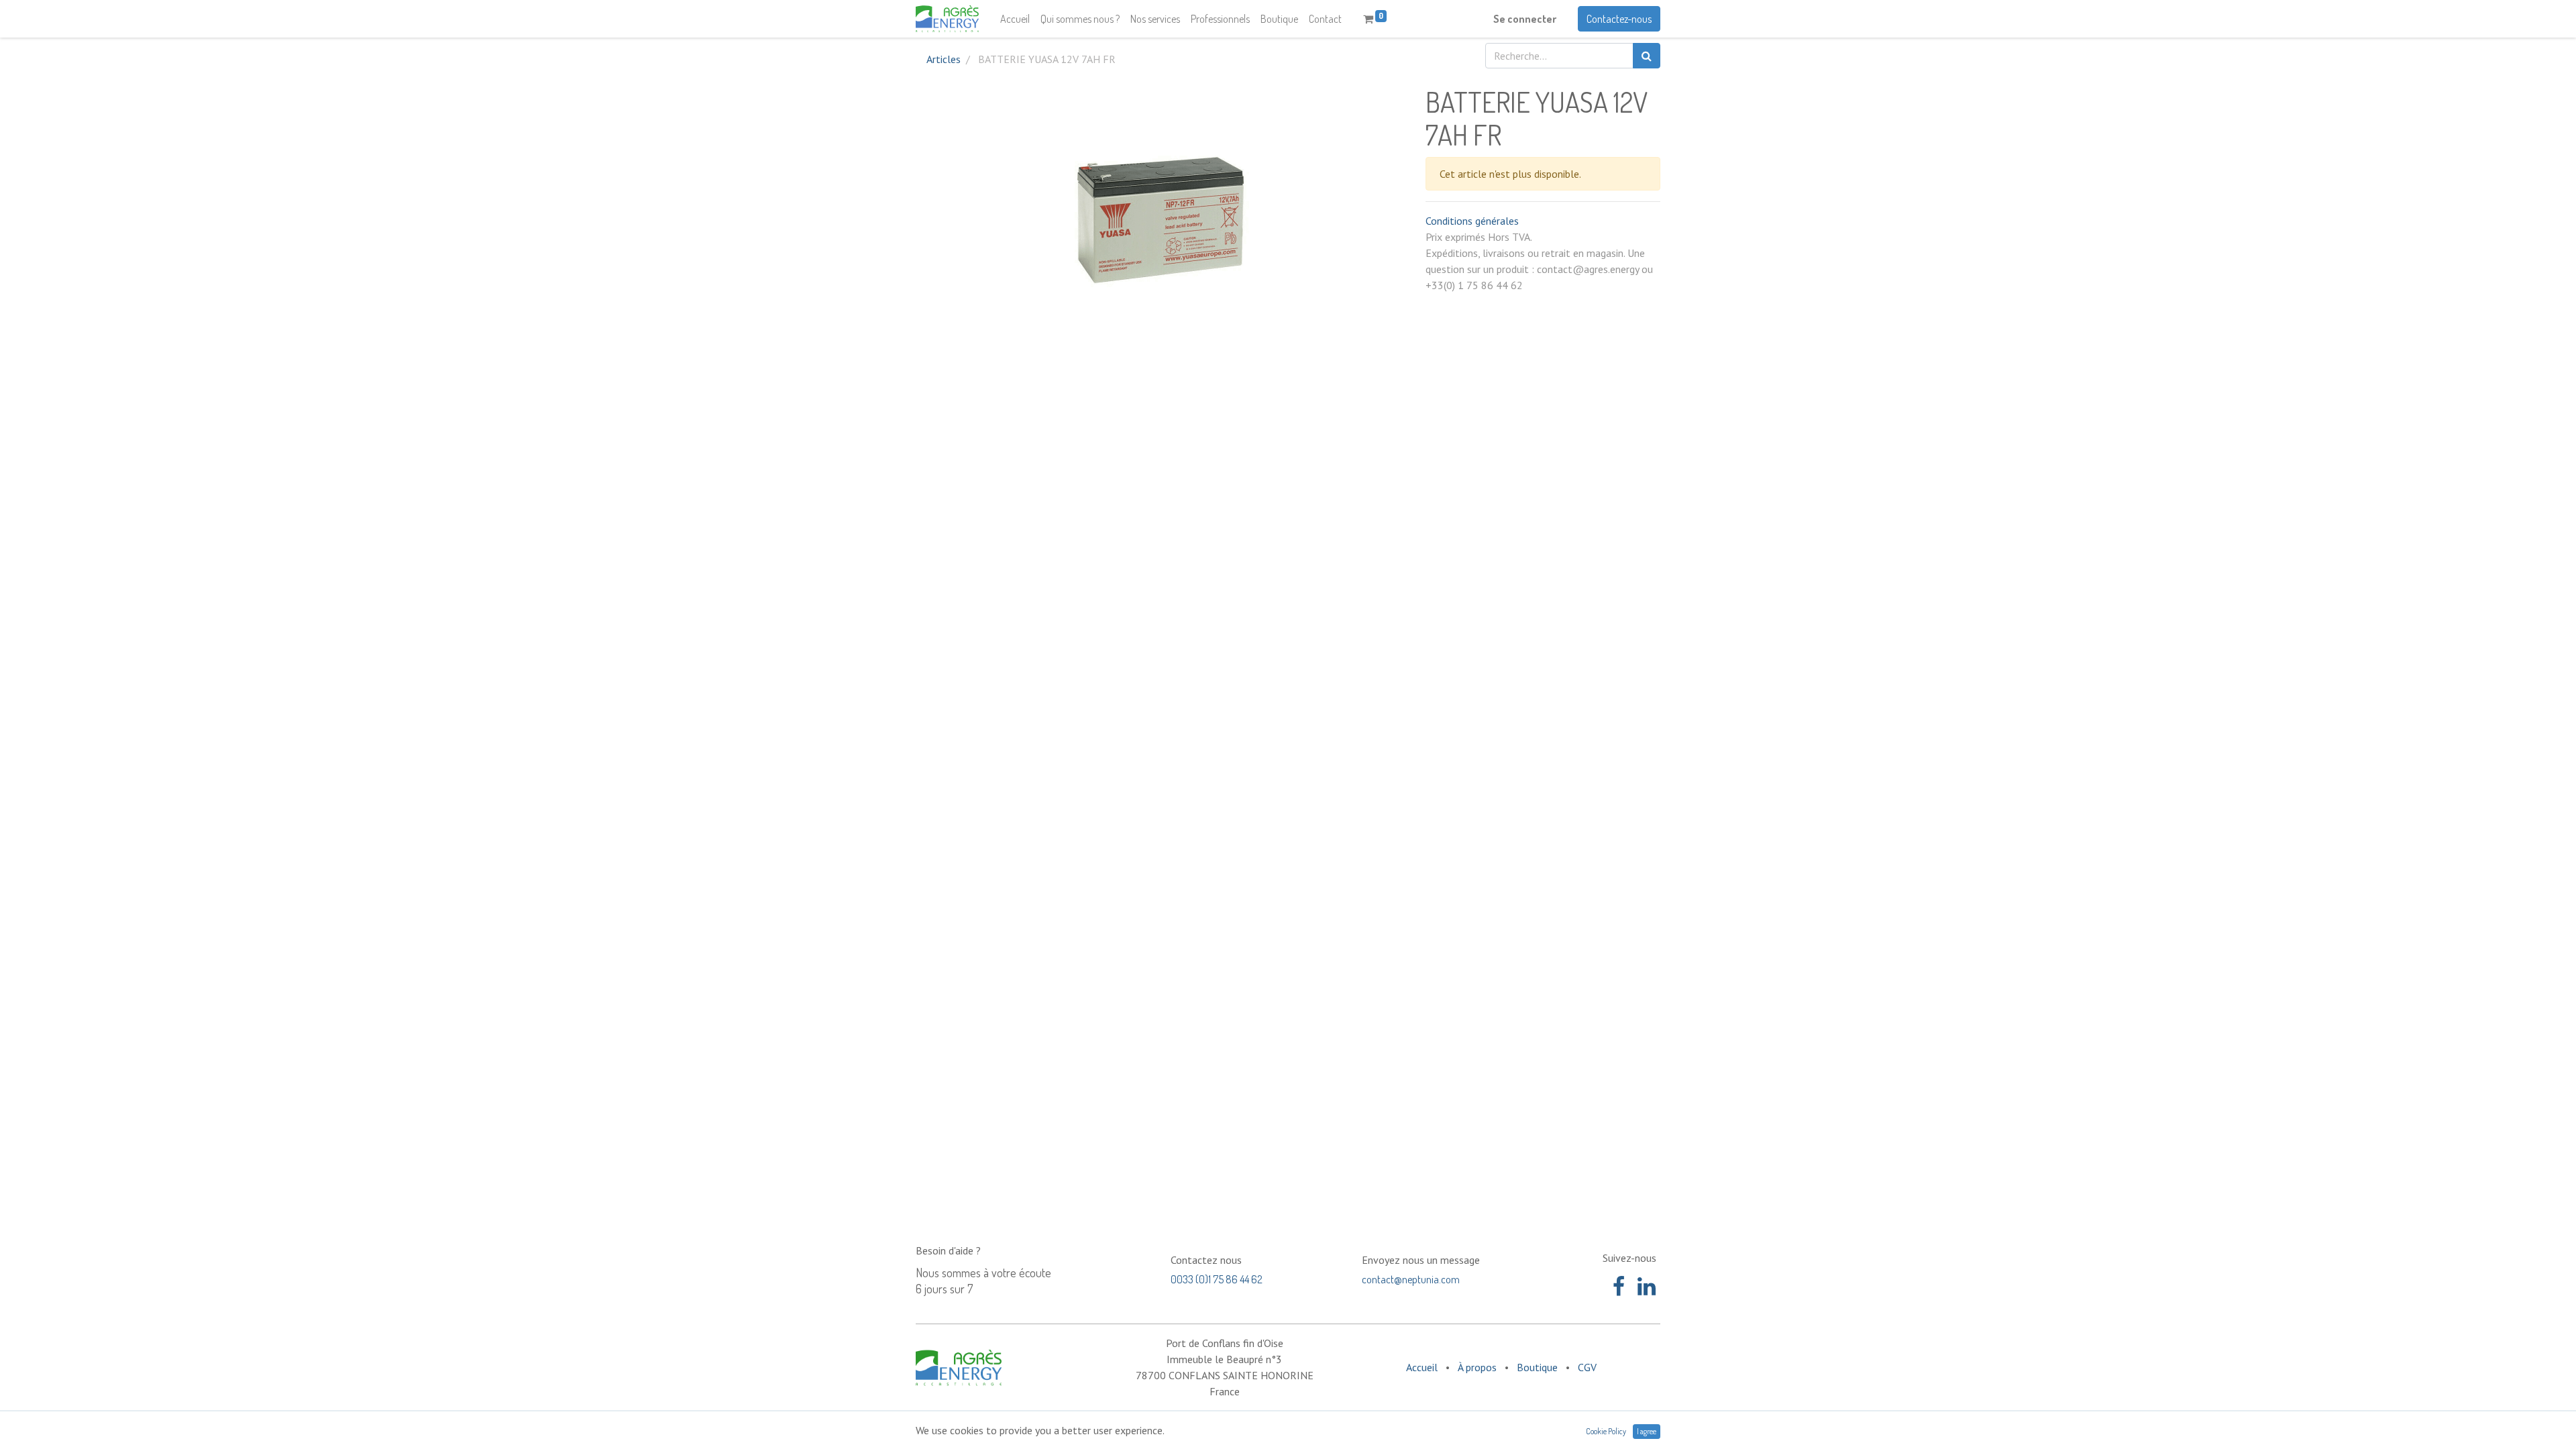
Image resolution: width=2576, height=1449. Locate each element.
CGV (1587, 1367)
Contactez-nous (1619, 19)
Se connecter (1525, 19)
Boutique (1537, 1367)
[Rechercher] (1647, 56)
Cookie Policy (1606, 1431)
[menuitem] (1015, 19)
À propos (1477, 1367)
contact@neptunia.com (1411, 1279)
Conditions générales (1472, 221)
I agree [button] (1647, 1431)
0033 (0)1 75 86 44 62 (1217, 1279)
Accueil (1422, 1367)
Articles (944, 59)
